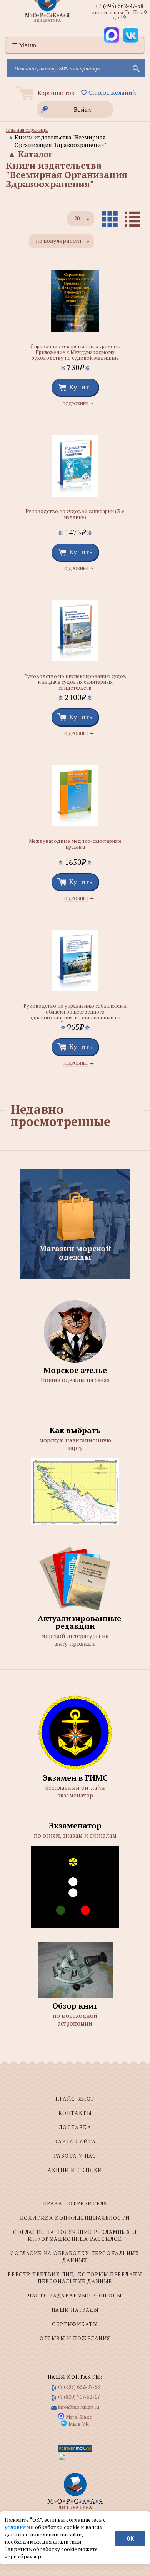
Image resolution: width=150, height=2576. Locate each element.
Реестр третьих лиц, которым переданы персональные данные (75, 2278)
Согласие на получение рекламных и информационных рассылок (75, 2235)
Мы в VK (79, 2424)
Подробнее (75, 404)
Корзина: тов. (57, 93)
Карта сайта (75, 2141)
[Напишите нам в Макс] (112, 35)
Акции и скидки (75, 2170)
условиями (20, 2527)
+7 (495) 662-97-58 (119, 6)
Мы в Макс (79, 2417)
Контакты (75, 2113)
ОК (130, 2539)
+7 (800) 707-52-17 (79, 2397)
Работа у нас (75, 2156)
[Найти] (135, 68)
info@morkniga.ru (79, 2407)
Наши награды (75, 2310)
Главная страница (27, 130)
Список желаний (112, 92)
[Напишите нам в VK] (131, 35)
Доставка (75, 2127)
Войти (82, 109)
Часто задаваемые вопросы (75, 2296)
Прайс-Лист (75, 2099)
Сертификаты (75, 2324)
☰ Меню (24, 45)
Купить (81, 387)
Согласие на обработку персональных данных (75, 2257)
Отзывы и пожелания (75, 2338)
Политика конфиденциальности (75, 2218)
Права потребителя (75, 2203)
